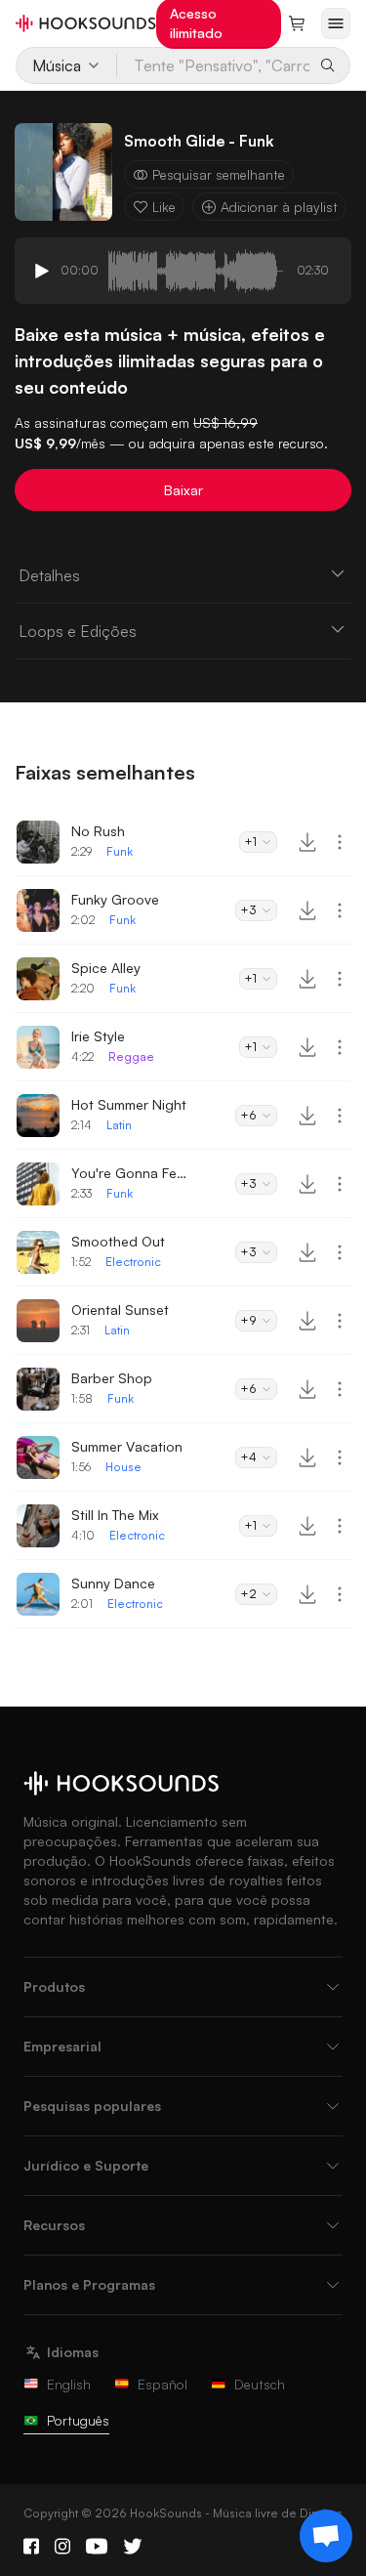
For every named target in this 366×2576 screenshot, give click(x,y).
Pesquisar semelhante (219, 174)
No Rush (98, 831)
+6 (248, 1115)
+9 (248, 1320)
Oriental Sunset (120, 1309)
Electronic (133, 1262)
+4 (248, 1457)
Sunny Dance (113, 1583)
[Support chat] (326, 2536)
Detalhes (49, 575)
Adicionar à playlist (279, 207)
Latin (119, 1125)
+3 (248, 910)
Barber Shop (112, 1378)
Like (164, 207)
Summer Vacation (127, 1446)
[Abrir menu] (336, 23)
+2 (248, 1594)
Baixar (183, 490)
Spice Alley (106, 968)
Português (78, 2420)
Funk (120, 851)
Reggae (131, 1056)
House (123, 1467)
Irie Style (98, 1036)
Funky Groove (115, 899)
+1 (250, 842)
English (69, 2384)
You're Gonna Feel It (130, 1173)
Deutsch (260, 2384)
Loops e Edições (78, 631)
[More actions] (340, 842)
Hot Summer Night (129, 1104)
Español (163, 2384)
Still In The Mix (115, 1515)
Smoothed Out (118, 1241)
